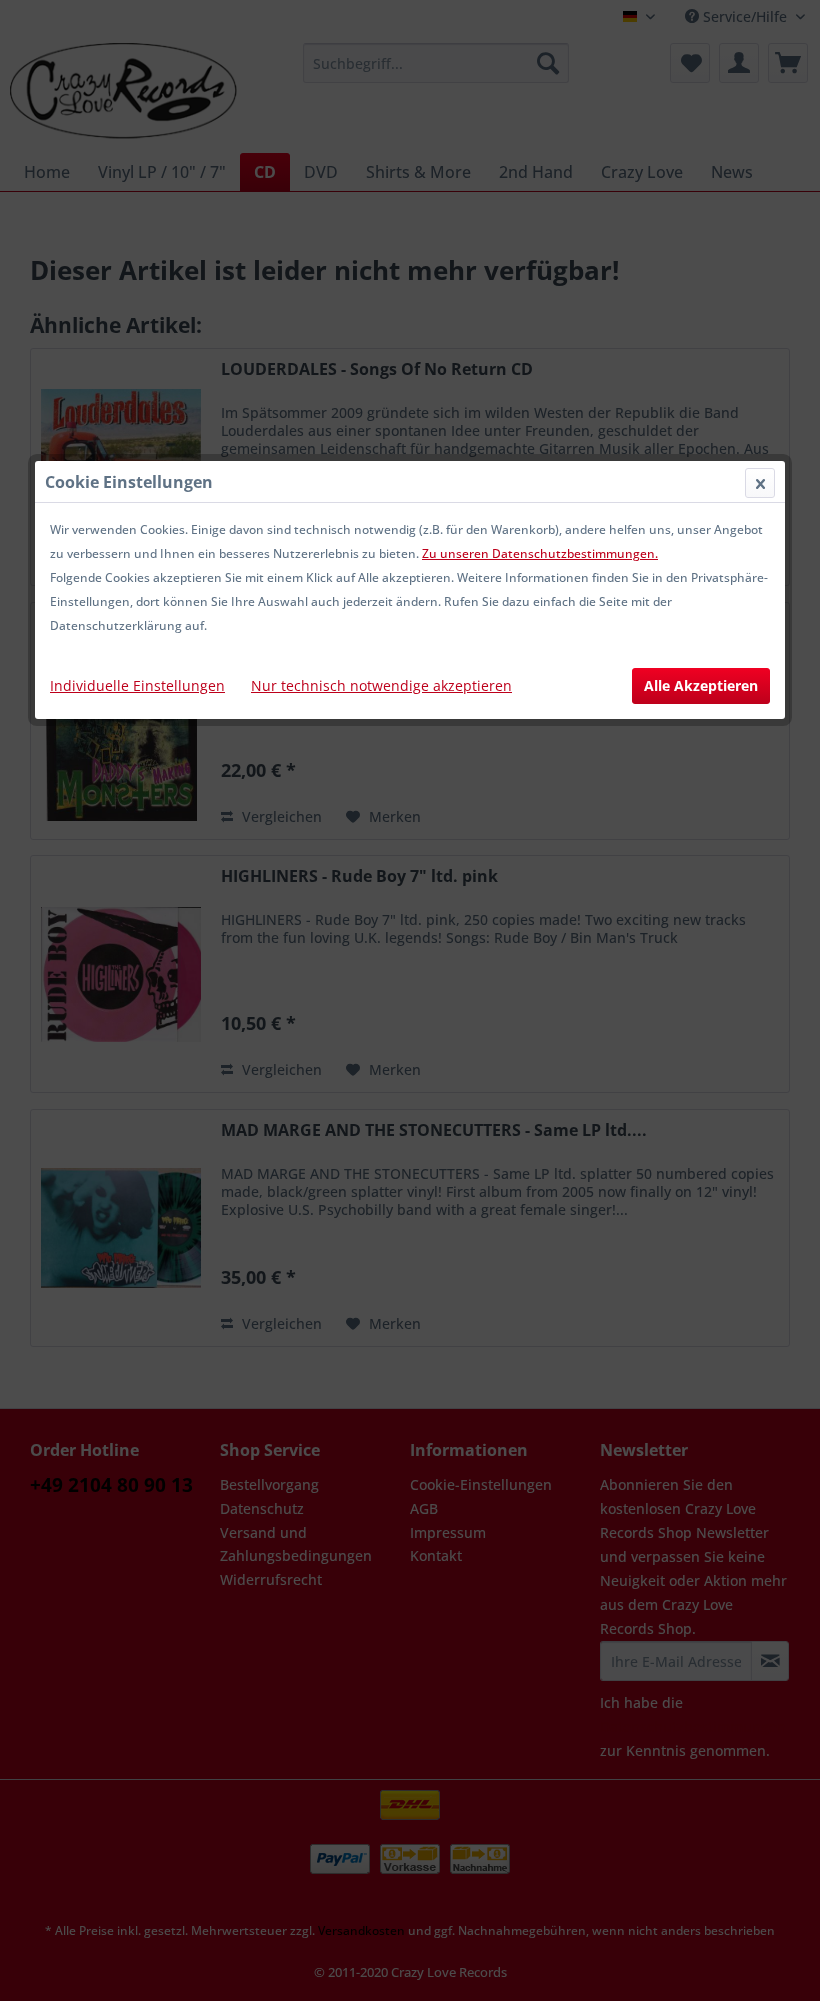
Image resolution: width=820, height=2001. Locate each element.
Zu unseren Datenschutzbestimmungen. (540, 553)
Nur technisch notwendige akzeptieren (381, 685)
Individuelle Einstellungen (137, 685)
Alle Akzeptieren (701, 685)
